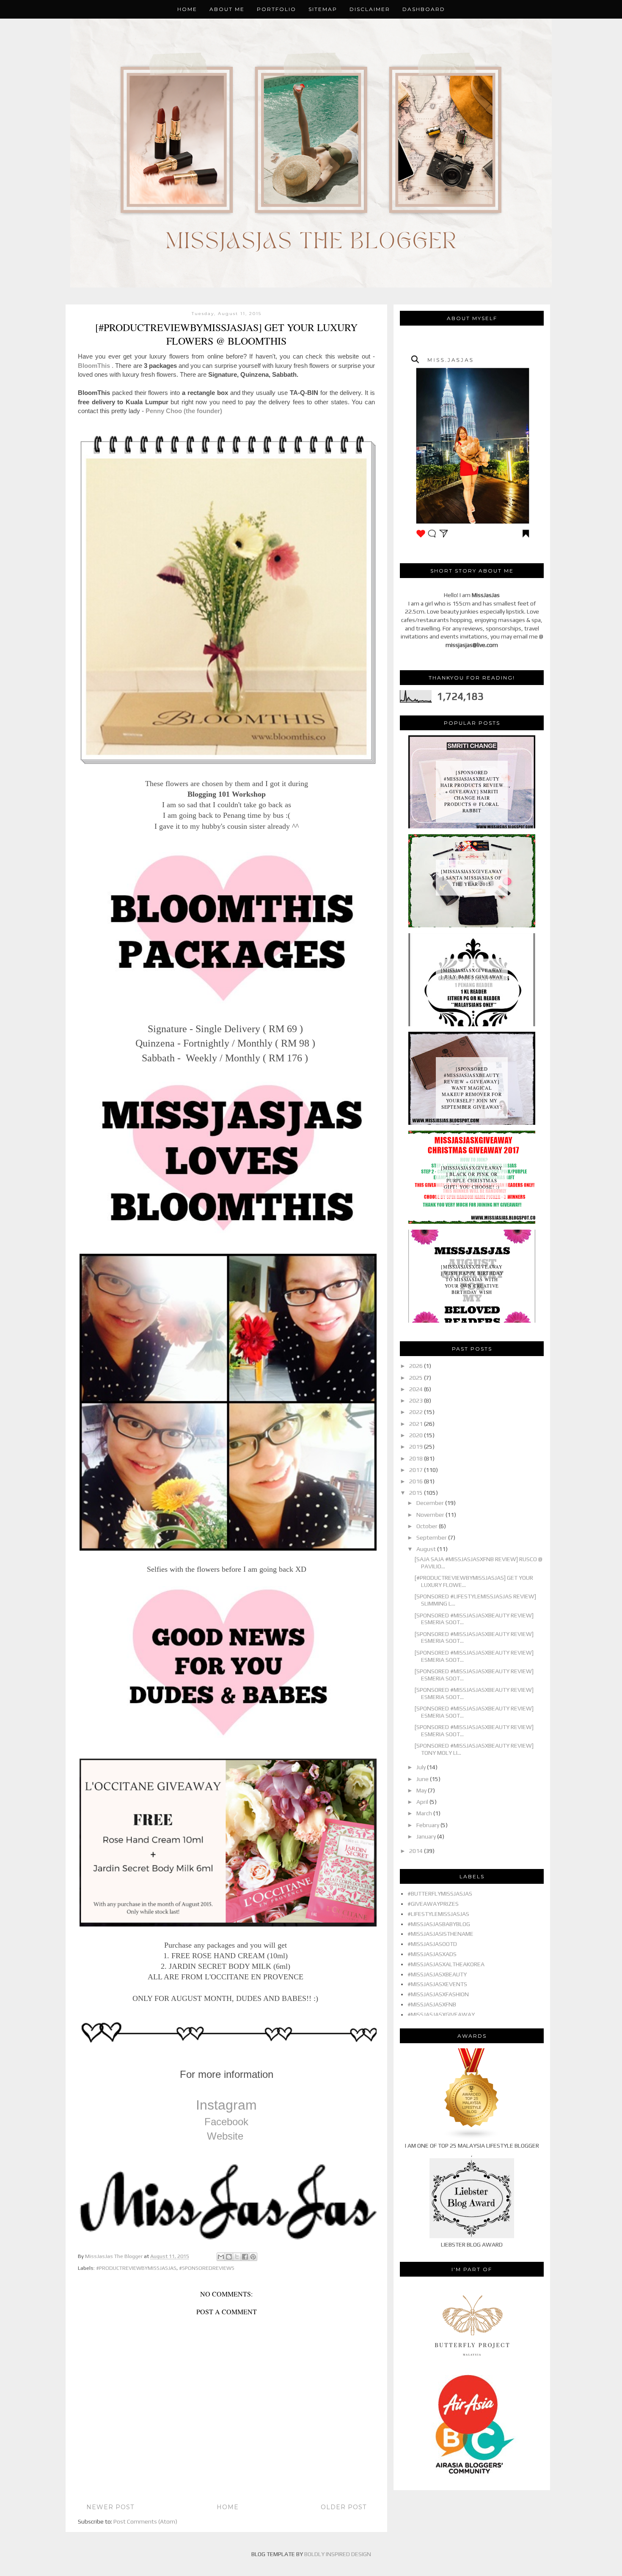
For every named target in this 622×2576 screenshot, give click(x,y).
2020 (417, 1435)
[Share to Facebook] (245, 2257)
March (425, 1813)
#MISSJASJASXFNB (432, 2004)
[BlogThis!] (229, 2257)
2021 (417, 1424)
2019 (417, 1447)
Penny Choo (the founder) (185, 411)
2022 (417, 1412)
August (427, 1549)
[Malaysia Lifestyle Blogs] (472, 2138)
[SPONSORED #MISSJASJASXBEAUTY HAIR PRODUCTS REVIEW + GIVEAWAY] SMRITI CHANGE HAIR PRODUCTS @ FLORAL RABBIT (472, 791)
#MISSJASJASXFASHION (438, 1994)
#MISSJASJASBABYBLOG (439, 1924)
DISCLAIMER (370, 9)
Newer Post (110, 2507)
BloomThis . (96, 366)
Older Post (344, 2507)
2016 (417, 1481)
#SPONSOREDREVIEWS (207, 2268)
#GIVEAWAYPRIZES (433, 1904)
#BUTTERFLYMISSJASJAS (440, 1894)
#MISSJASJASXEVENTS (437, 1984)
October (428, 1526)
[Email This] (221, 2257)
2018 (417, 1458)
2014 (417, 1851)
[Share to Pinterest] (253, 2257)
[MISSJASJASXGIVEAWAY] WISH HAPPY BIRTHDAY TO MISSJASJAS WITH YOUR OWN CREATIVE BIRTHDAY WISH (472, 1279)
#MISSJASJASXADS (432, 1954)
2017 (417, 1470)
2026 (417, 1366)
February (428, 1825)
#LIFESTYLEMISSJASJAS (438, 1914)
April (423, 1802)
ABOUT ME (227, 9)
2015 (417, 1493)
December (431, 1503)
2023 (417, 1400)
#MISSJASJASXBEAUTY (437, 1974)
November (431, 1515)
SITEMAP (323, 9)
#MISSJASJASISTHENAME (440, 1934)
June (423, 1779)
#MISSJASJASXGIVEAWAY (441, 2014)
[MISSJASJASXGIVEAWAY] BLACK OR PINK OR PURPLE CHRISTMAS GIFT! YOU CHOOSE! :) (472, 1177)
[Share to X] (237, 2257)
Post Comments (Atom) (145, 2521)
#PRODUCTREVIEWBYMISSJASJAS (136, 2268)
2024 (417, 1389)
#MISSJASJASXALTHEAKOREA (446, 1964)
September (432, 1537)
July (422, 1767)
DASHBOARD (424, 9)
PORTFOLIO (277, 9)
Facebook (226, 2122)
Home (187, 9)
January (427, 1836)
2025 (417, 1378)
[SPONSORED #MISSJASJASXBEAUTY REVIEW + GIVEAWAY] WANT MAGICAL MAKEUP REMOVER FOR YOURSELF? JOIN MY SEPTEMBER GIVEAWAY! (472, 1088)
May (422, 1790)
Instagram (226, 2105)
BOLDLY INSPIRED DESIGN (338, 2554)
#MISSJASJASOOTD (432, 1944)
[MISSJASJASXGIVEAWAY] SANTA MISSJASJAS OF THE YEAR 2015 (472, 878)
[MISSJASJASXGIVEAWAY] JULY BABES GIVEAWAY (472, 973)
